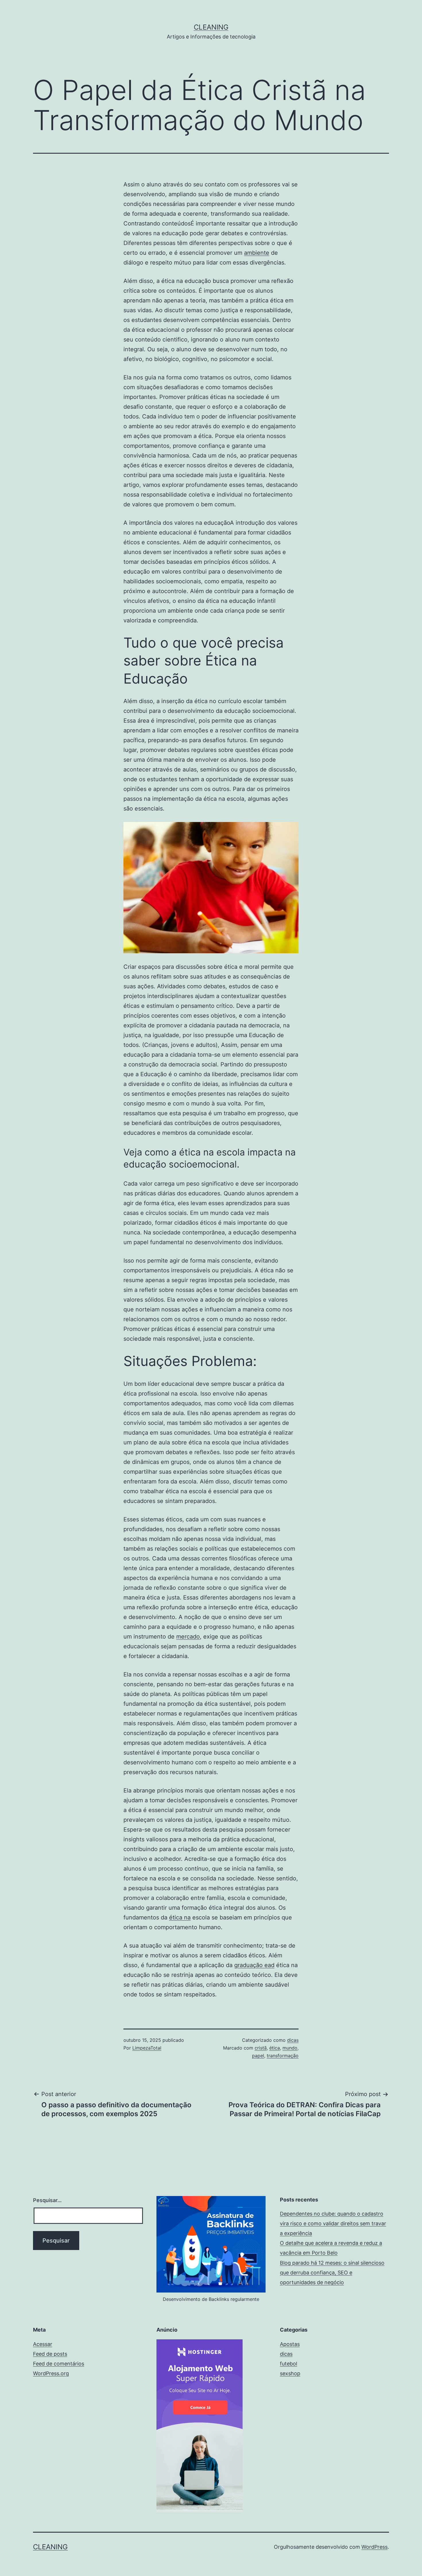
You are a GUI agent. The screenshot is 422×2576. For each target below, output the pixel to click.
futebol (289, 2364)
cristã (261, 2048)
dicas (293, 2040)
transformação (283, 2056)
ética (275, 2048)
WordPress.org (51, 2373)
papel (258, 2056)
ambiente (257, 253)
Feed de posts (50, 2354)
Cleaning (211, 27)
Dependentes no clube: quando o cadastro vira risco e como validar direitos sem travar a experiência (333, 2223)
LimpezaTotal (147, 2048)
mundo (290, 2048)
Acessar (43, 2344)
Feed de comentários (59, 2364)
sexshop (290, 2373)
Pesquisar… (47, 2200)
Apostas (290, 2344)
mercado (188, 1637)
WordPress (374, 2547)
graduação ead (254, 1965)
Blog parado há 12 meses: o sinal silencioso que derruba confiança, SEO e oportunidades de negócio (332, 2273)
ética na (180, 1917)
